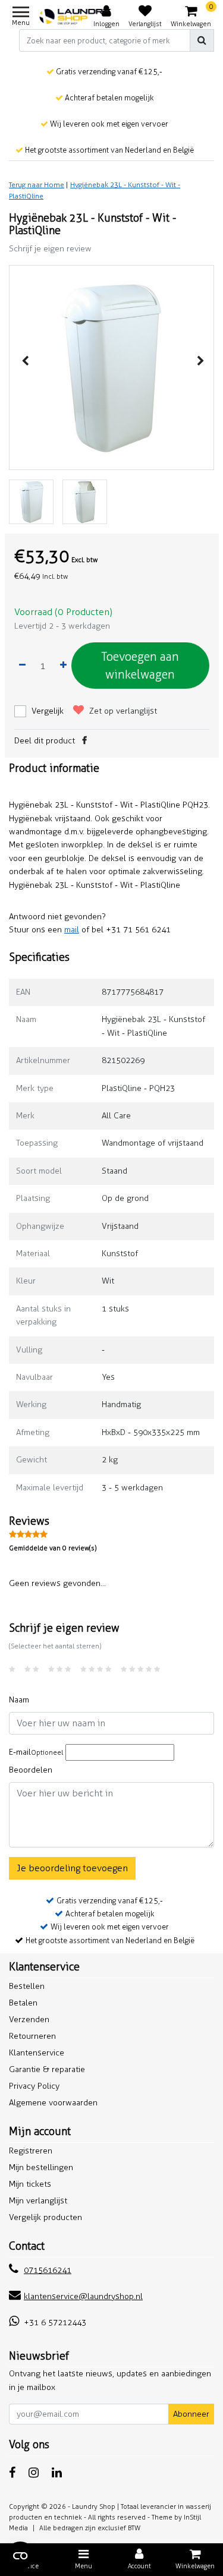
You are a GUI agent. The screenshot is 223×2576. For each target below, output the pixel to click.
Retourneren (32, 2036)
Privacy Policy (34, 2086)
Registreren (31, 2151)
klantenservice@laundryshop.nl (83, 2296)
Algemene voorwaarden (53, 2103)
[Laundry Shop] (76, 17)
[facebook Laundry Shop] (12, 2473)
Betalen (23, 2003)
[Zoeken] (202, 40)
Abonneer (191, 2414)
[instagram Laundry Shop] (34, 2473)
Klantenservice (37, 2053)
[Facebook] (84, 741)
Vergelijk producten (45, 2217)
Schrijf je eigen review (50, 249)
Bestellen (27, 1986)
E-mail (36, 1752)
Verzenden (29, 2020)
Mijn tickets (30, 2184)
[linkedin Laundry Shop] (57, 2473)
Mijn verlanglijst (38, 2201)
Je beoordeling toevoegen (72, 1868)
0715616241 (48, 2270)
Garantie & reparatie (47, 2069)
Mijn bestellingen (41, 2167)
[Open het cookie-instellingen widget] (20, 2556)
